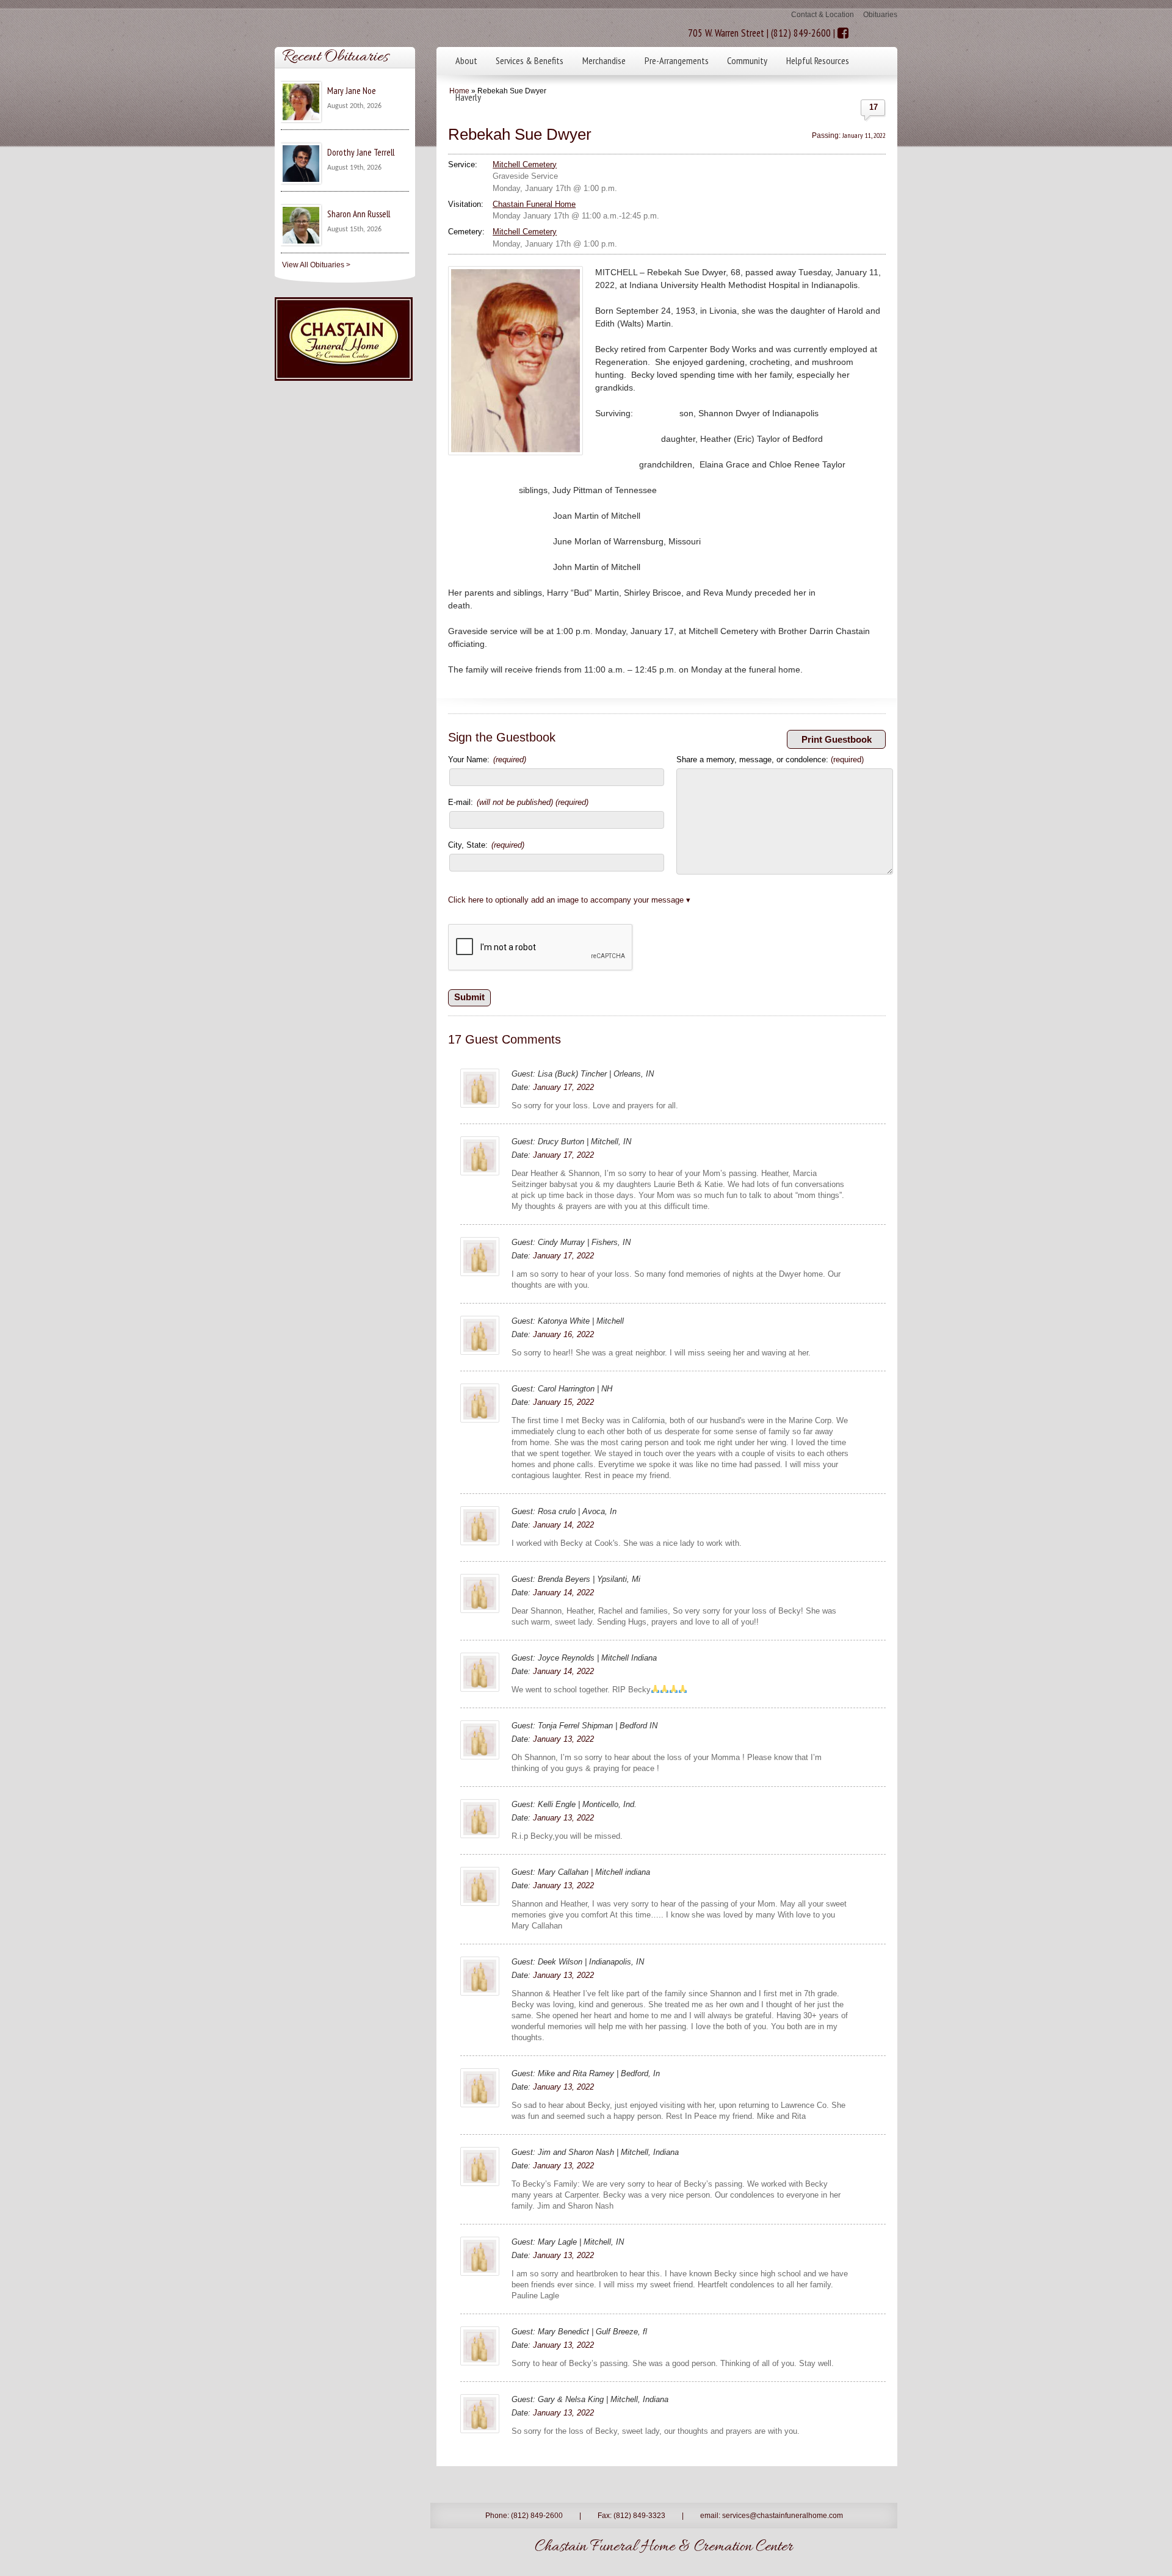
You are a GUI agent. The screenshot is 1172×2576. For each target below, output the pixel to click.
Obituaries (880, 15)
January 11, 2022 (864, 135)
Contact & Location (823, 15)
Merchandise (604, 60)
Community (747, 60)
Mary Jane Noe (352, 91)
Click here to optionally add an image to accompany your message (566, 900)
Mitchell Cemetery (525, 164)
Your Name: (487, 759)
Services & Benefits (530, 60)
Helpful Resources (818, 60)
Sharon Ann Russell (359, 214)
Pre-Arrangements (677, 60)
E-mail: (518, 802)
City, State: (486, 845)
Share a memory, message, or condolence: (770, 759)
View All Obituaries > (316, 265)
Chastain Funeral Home (534, 204)
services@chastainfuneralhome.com (783, 2516)
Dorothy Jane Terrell (361, 152)
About (466, 60)
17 (874, 107)
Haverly (468, 97)
